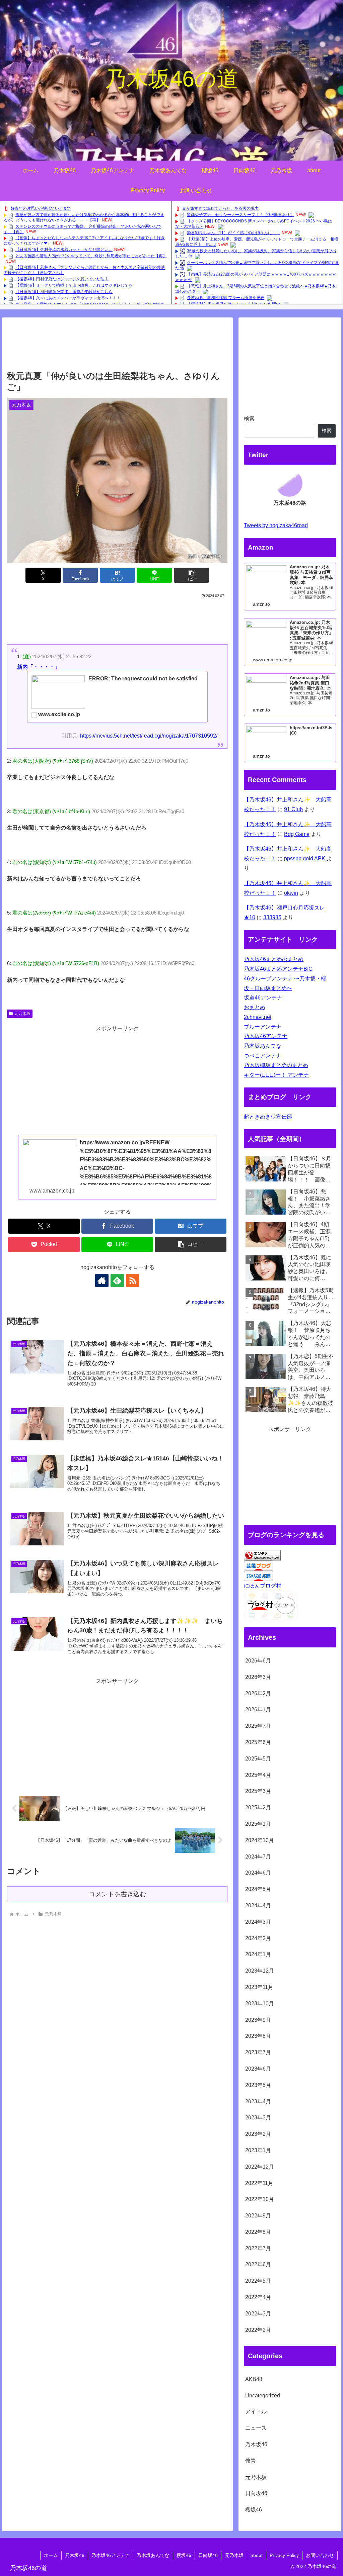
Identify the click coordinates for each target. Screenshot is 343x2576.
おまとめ (255, 1007)
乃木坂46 (75, 2555)
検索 (249, 419)
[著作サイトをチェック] (102, 1280)
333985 (272, 917)
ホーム (51, 2555)
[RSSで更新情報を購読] (133, 1280)
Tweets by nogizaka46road (276, 525)
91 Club (293, 809)
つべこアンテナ (263, 1056)
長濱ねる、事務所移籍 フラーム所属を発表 (226, 298)
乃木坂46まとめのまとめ (274, 959)
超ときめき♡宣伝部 (268, 1117)
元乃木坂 (22, 1014)
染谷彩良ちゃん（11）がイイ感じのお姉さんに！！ (233, 233)
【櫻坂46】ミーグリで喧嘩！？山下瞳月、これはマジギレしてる (74, 285)
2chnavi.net (258, 1017)
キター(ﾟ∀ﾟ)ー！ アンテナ (276, 1075)
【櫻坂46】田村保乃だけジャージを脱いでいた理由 (62, 279)
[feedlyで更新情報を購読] (117, 1280)
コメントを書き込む (117, 1894)
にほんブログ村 (263, 1586)
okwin (291, 893)
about (257, 2555)
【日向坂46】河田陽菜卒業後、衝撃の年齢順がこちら (64, 292)
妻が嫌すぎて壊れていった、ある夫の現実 (220, 208)
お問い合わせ (320, 2555)
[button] (191, 575)
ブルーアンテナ (263, 1027)
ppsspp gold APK (305, 858)
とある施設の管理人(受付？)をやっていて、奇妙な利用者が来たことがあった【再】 (91, 256)
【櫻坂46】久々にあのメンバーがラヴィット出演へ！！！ (68, 298)
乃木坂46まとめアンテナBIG (278, 969)
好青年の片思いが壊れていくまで (41, 208)
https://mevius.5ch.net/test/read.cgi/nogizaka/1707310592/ (149, 736)
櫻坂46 (184, 2555)
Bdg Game (297, 834)
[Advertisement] (117, 347)
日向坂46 (208, 2555)
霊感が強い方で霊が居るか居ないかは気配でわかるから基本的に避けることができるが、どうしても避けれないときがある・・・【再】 (84, 217)
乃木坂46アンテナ (266, 1036)
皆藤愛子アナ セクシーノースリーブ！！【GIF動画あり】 (240, 215)
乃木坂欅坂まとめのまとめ (276, 1065)
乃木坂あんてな (263, 1046)
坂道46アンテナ (263, 998)
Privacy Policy (284, 2555)
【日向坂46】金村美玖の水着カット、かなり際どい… (64, 250)
